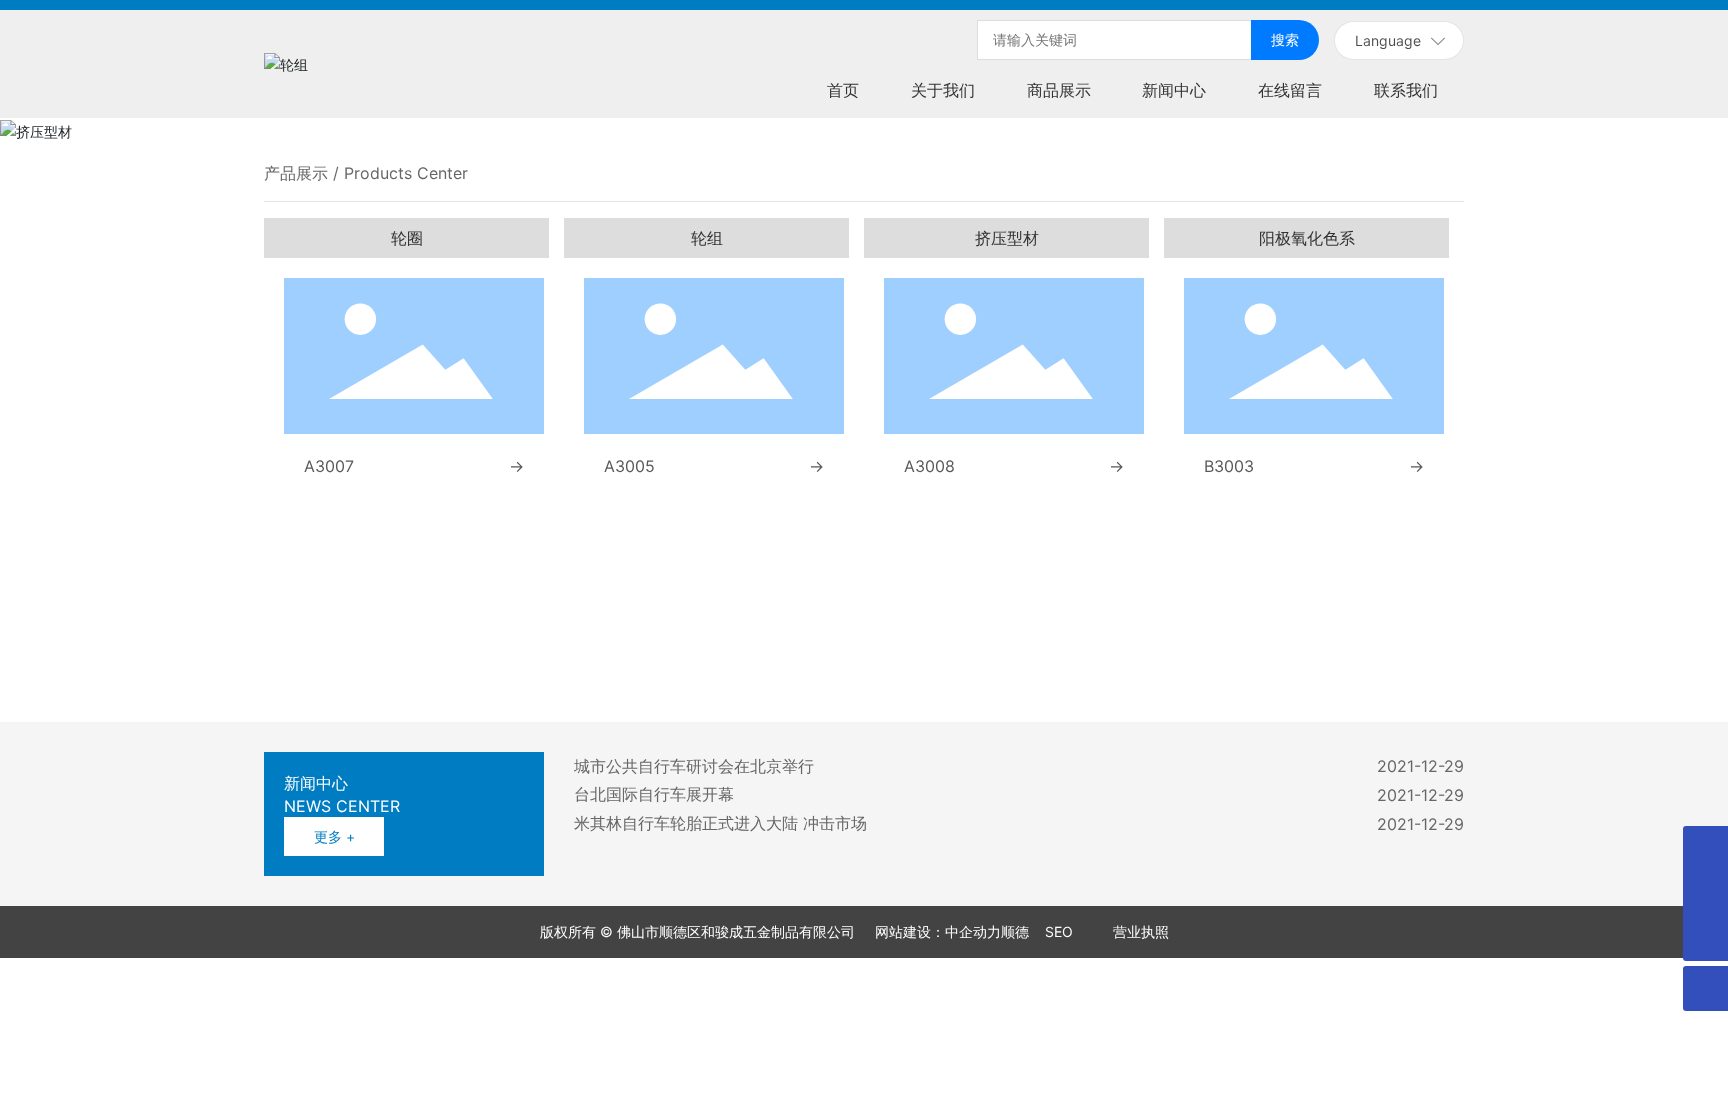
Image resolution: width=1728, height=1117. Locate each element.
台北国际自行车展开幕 (654, 794)
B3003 (1229, 466)
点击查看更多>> (598, 666)
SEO (979, 931)
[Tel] (1705, 848)
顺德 (935, 931)
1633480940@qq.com (1351, 643)
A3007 (329, 466)
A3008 (929, 466)
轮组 (707, 238)
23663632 (1268, 623)
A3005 (629, 466)
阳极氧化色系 (1307, 238)
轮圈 (407, 238)
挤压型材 (1007, 238)
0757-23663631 (1174, 623)
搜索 (1285, 39)
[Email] (1705, 893)
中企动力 (893, 931)
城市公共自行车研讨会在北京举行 (694, 766)
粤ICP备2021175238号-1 (1093, 931)
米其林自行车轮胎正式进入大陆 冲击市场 (720, 823)
